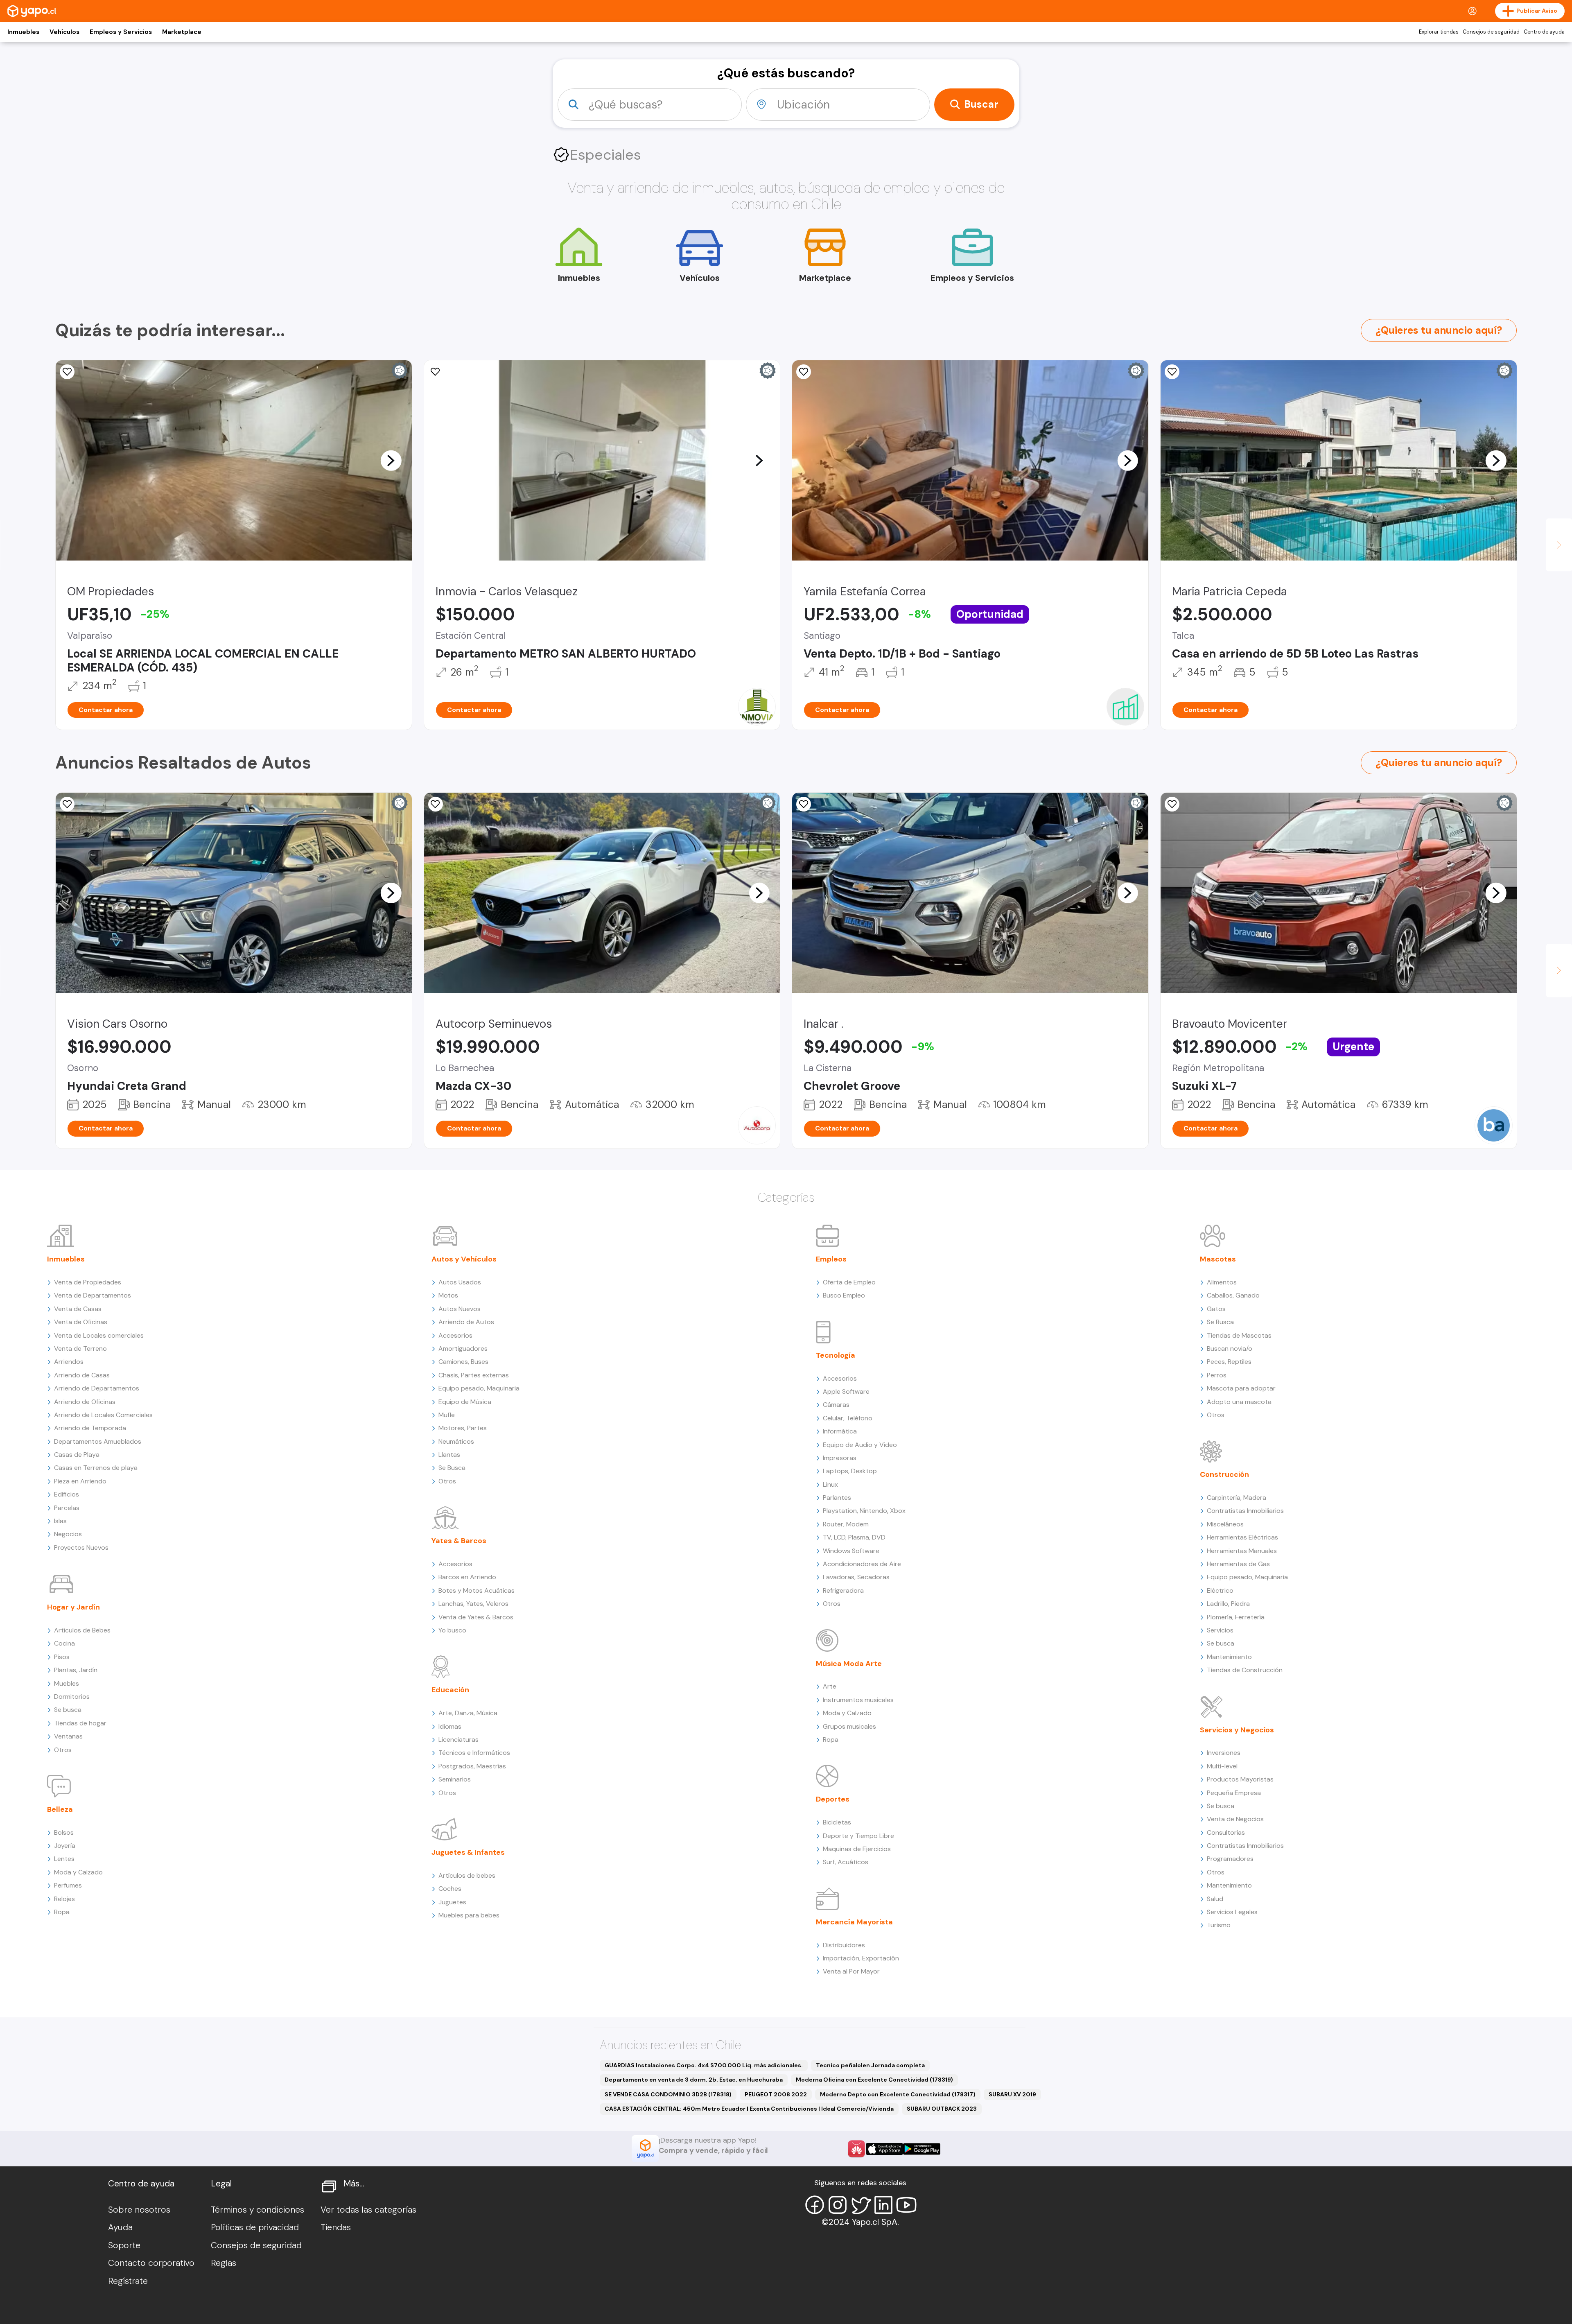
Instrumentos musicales (858, 1700)
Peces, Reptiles (1229, 1362)
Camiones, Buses (463, 1362)
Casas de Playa (77, 1455)
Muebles (67, 1683)
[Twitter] (861, 2205)
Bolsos (64, 1832)
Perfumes (68, 1885)
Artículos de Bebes (82, 1630)
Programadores (1230, 1859)
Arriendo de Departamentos (97, 1388)
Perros (1217, 1375)
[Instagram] (838, 2205)
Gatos (1216, 1309)
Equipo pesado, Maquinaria (479, 1388)
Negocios (68, 1534)
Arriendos (69, 1362)
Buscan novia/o (1230, 1349)
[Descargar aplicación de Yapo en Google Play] (922, 2149)
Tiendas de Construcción (1245, 1670)
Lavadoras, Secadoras (856, 1577)
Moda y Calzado (78, 1872)
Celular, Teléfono (848, 1418)
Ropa (62, 1912)
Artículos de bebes (467, 1875)
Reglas (224, 2263)
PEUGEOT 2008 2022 (776, 2094)
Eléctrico (1220, 1590)
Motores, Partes (463, 1428)
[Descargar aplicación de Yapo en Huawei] (856, 2149)
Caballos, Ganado (1233, 1295)
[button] (391, 460)
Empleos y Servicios (121, 32)
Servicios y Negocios (1237, 1730)
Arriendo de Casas (82, 1375)
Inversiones (1224, 1753)
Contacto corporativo (151, 2263)
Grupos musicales (849, 1726)
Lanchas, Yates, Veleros (473, 1604)
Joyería (65, 1846)
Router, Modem (846, 1524)
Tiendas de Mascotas (1239, 1335)
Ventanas (68, 1736)
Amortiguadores (463, 1349)
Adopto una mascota (1239, 1402)
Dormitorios (72, 1697)
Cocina (64, 1643)
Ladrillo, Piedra (1228, 1604)
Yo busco (452, 1630)
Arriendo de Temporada (90, 1428)
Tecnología (836, 1355)
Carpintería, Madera (1237, 1498)
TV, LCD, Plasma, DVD (854, 1537)
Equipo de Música (465, 1402)
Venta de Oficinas (81, 1322)
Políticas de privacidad (255, 2227)
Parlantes (837, 1498)
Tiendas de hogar (80, 1723)
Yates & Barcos (459, 1541)
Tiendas (336, 2227)
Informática (840, 1431)
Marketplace (182, 32)
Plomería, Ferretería (1236, 1617)
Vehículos (64, 32)
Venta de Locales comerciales (99, 1335)
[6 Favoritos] (436, 372)
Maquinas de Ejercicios (857, 1849)
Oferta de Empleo (849, 1282)
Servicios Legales (1232, 1912)
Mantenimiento (1229, 1657)
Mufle (447, 1415)
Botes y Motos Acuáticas (477, 1590)
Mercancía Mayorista (854, 1922)
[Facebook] (815, 2205)
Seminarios (455, 1779)
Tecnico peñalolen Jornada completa (870, 2065)
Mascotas (1218, 1259)
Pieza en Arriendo (80, 1481)
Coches (450, 1889)
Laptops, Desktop (850, 1471)
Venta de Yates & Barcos (476, 1617)
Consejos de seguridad (1491, 32)
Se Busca (452, 1468)
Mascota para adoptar (1241, 1388)
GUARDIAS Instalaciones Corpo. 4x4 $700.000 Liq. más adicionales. (704, 2065)
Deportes (833, 1799)
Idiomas (450, 1726)
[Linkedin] (883, 2205)
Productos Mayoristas (1240, 1779)
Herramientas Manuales (1242, 1551)
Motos (448, 1295)
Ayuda (120, 2227)
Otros (63, 1750)
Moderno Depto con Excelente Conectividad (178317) (898, 2094)
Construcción (1224, 1474)
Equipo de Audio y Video (860, 1445)
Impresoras (840, 1458)
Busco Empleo (844, 1295)
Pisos (62, 1657)
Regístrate (128, 2281)
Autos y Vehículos (464, 1259)
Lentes (64, 1859)
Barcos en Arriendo (467, 1577)
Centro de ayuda (1544, 32)
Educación (450, 1690)
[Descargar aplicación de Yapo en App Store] (884, 2149)
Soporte (124, 2245)
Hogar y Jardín (73, 1607)
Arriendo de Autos (466, 1322)
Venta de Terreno (80, 1349)
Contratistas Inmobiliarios (1245, 1511)
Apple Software (846, 1391)
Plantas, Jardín (76, 1670)
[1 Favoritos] (804, 372)
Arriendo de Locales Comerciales (103, 1415)
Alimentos (1222, 1282)
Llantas (449, 1455)
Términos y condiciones (257, 2210)
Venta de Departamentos (93, 1295)
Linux (830, 1484)
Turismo (1219, 1925)
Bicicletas (837, 1822)
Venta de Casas (78, 1309)
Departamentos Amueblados (98, 1441)
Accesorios (455, 1335)
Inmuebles (23, 32)
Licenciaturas (458, 1740)
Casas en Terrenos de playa (96, 1468)
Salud (1215, 1899)
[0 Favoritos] (1172, 372)
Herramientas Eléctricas (1242, 1537)
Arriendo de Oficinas (85, 1402)
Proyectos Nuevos (81, 1547)
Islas (60, 1521)
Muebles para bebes (469, 1915)
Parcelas (67, 1508)
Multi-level (1222, 1766)
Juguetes (452, 1902)
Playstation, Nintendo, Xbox (864, 1511)
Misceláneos (1225, 1524)
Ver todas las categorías (368, 2210)
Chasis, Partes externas (474, 1375)
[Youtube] (906, 2205)
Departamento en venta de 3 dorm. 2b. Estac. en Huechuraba (694, 2080)
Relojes (64, 1899)
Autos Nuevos (460, 1309)
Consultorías (1226, 1832)
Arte (830, 1686)
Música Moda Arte (849, 1664)
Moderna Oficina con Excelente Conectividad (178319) (874, 2080)
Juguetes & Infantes (468, 1852)
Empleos (831, 1259)
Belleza (60, 1809)
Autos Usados (460, 1282)
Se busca (68, 1710)
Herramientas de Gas (1238, 1564)
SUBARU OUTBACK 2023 (942, 2109)
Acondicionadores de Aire (862, 1564)
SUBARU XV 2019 (1012, 2094)
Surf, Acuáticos (846, 1862)
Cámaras (836, 1405)
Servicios (1220, 1630)
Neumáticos (456, 1441)
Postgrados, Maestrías (472, 1766)
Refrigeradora (843, 1590)
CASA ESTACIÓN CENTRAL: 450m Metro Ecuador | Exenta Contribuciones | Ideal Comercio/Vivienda (749, 2109)
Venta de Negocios (1235, 1819)
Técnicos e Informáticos (474, 1753)
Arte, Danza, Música (468, 1713)
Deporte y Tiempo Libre (858, 1836)
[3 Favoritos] (67, 372)
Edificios (67, 1494)
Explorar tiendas (1439, 32)
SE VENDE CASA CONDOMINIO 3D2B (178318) (668, 2094)
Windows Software (851, 1551)
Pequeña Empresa (1234, 1793)
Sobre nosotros (139, 2210)
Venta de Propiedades (88, 1282)
